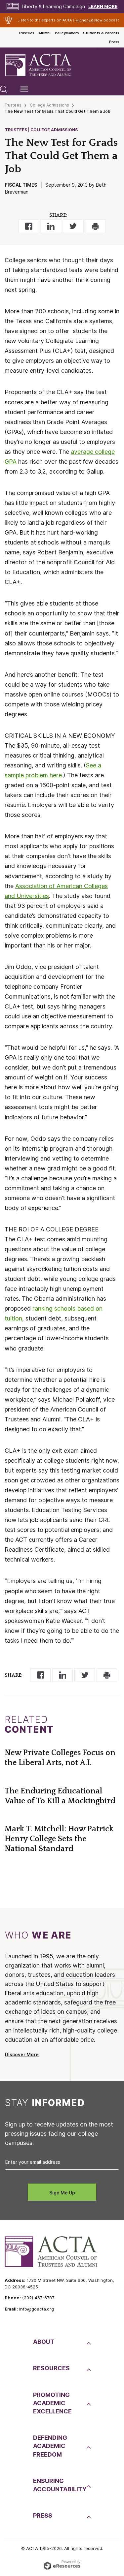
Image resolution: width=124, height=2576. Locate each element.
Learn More (103, 6)
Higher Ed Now (89, 20)
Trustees (26, 33)
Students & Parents (101, 33)
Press (114, 42)
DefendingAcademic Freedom (50, 2446)
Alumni (44, 33)
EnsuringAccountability (59, 2485)
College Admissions (49, 105)
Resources (51, 2368)
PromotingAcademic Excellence (52, 2403)
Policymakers (67, 33)
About (44, 2342)
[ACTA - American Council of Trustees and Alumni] (44, 65)
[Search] (4, 89)
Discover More (22, 2055)
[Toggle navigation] (24, 89)
